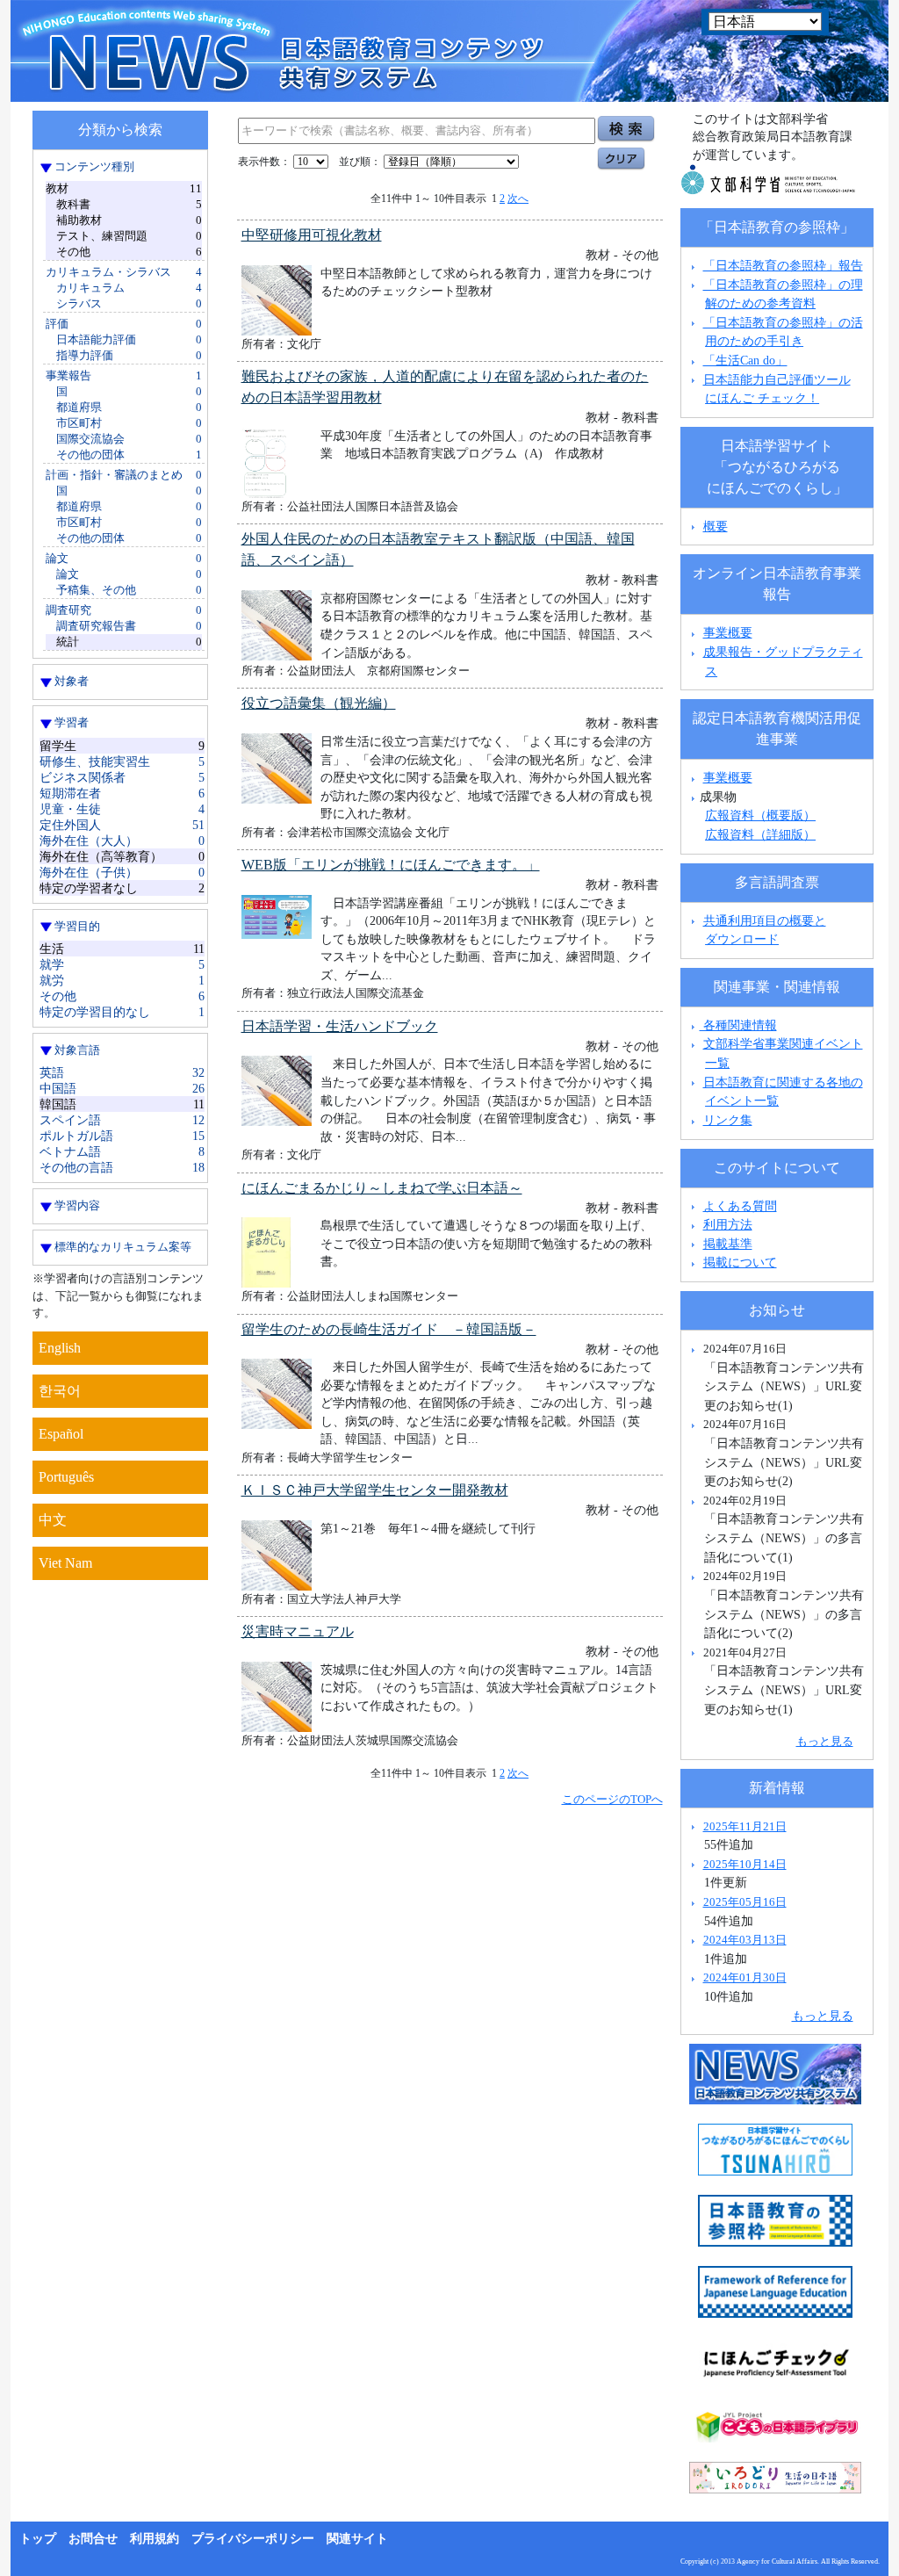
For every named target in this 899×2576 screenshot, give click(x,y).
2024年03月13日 (745, 1940)
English (60, 1348)
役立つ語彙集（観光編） (319, 703)
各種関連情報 (738, 1025)
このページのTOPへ (612, 1799)
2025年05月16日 (745, 1902)
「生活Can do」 (745, 360)
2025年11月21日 (745, 1826)
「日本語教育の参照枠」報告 (783, 265)
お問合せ (93, 2539)
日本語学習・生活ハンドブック (340, 1026)
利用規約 (155, 2539)
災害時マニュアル (298, 1631)
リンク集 (728, 1120)
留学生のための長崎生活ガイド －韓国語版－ (389, 1329)
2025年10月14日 (745, 1864)
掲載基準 (728, 1244)
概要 (716, 526)
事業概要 (728, 632)
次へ (518, 198)
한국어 (60, 1391)
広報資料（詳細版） (760, 834)
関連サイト (357, 2539)
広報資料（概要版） (760, 815)
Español (61, 1434)
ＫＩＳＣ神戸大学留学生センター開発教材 (375, 1490)
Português (66, 1477)
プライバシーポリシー (253, 2539)
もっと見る (825, 1741)
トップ (38, 2539)
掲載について (740, 1262)
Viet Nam (65, 1563)
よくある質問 (740, 1206)
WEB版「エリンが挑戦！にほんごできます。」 (391, 865)
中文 (53, 1520)
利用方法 (728, 1224)
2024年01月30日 (745, 1977)
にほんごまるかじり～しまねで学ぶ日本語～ (382, 1188)
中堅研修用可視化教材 (312, 235)
